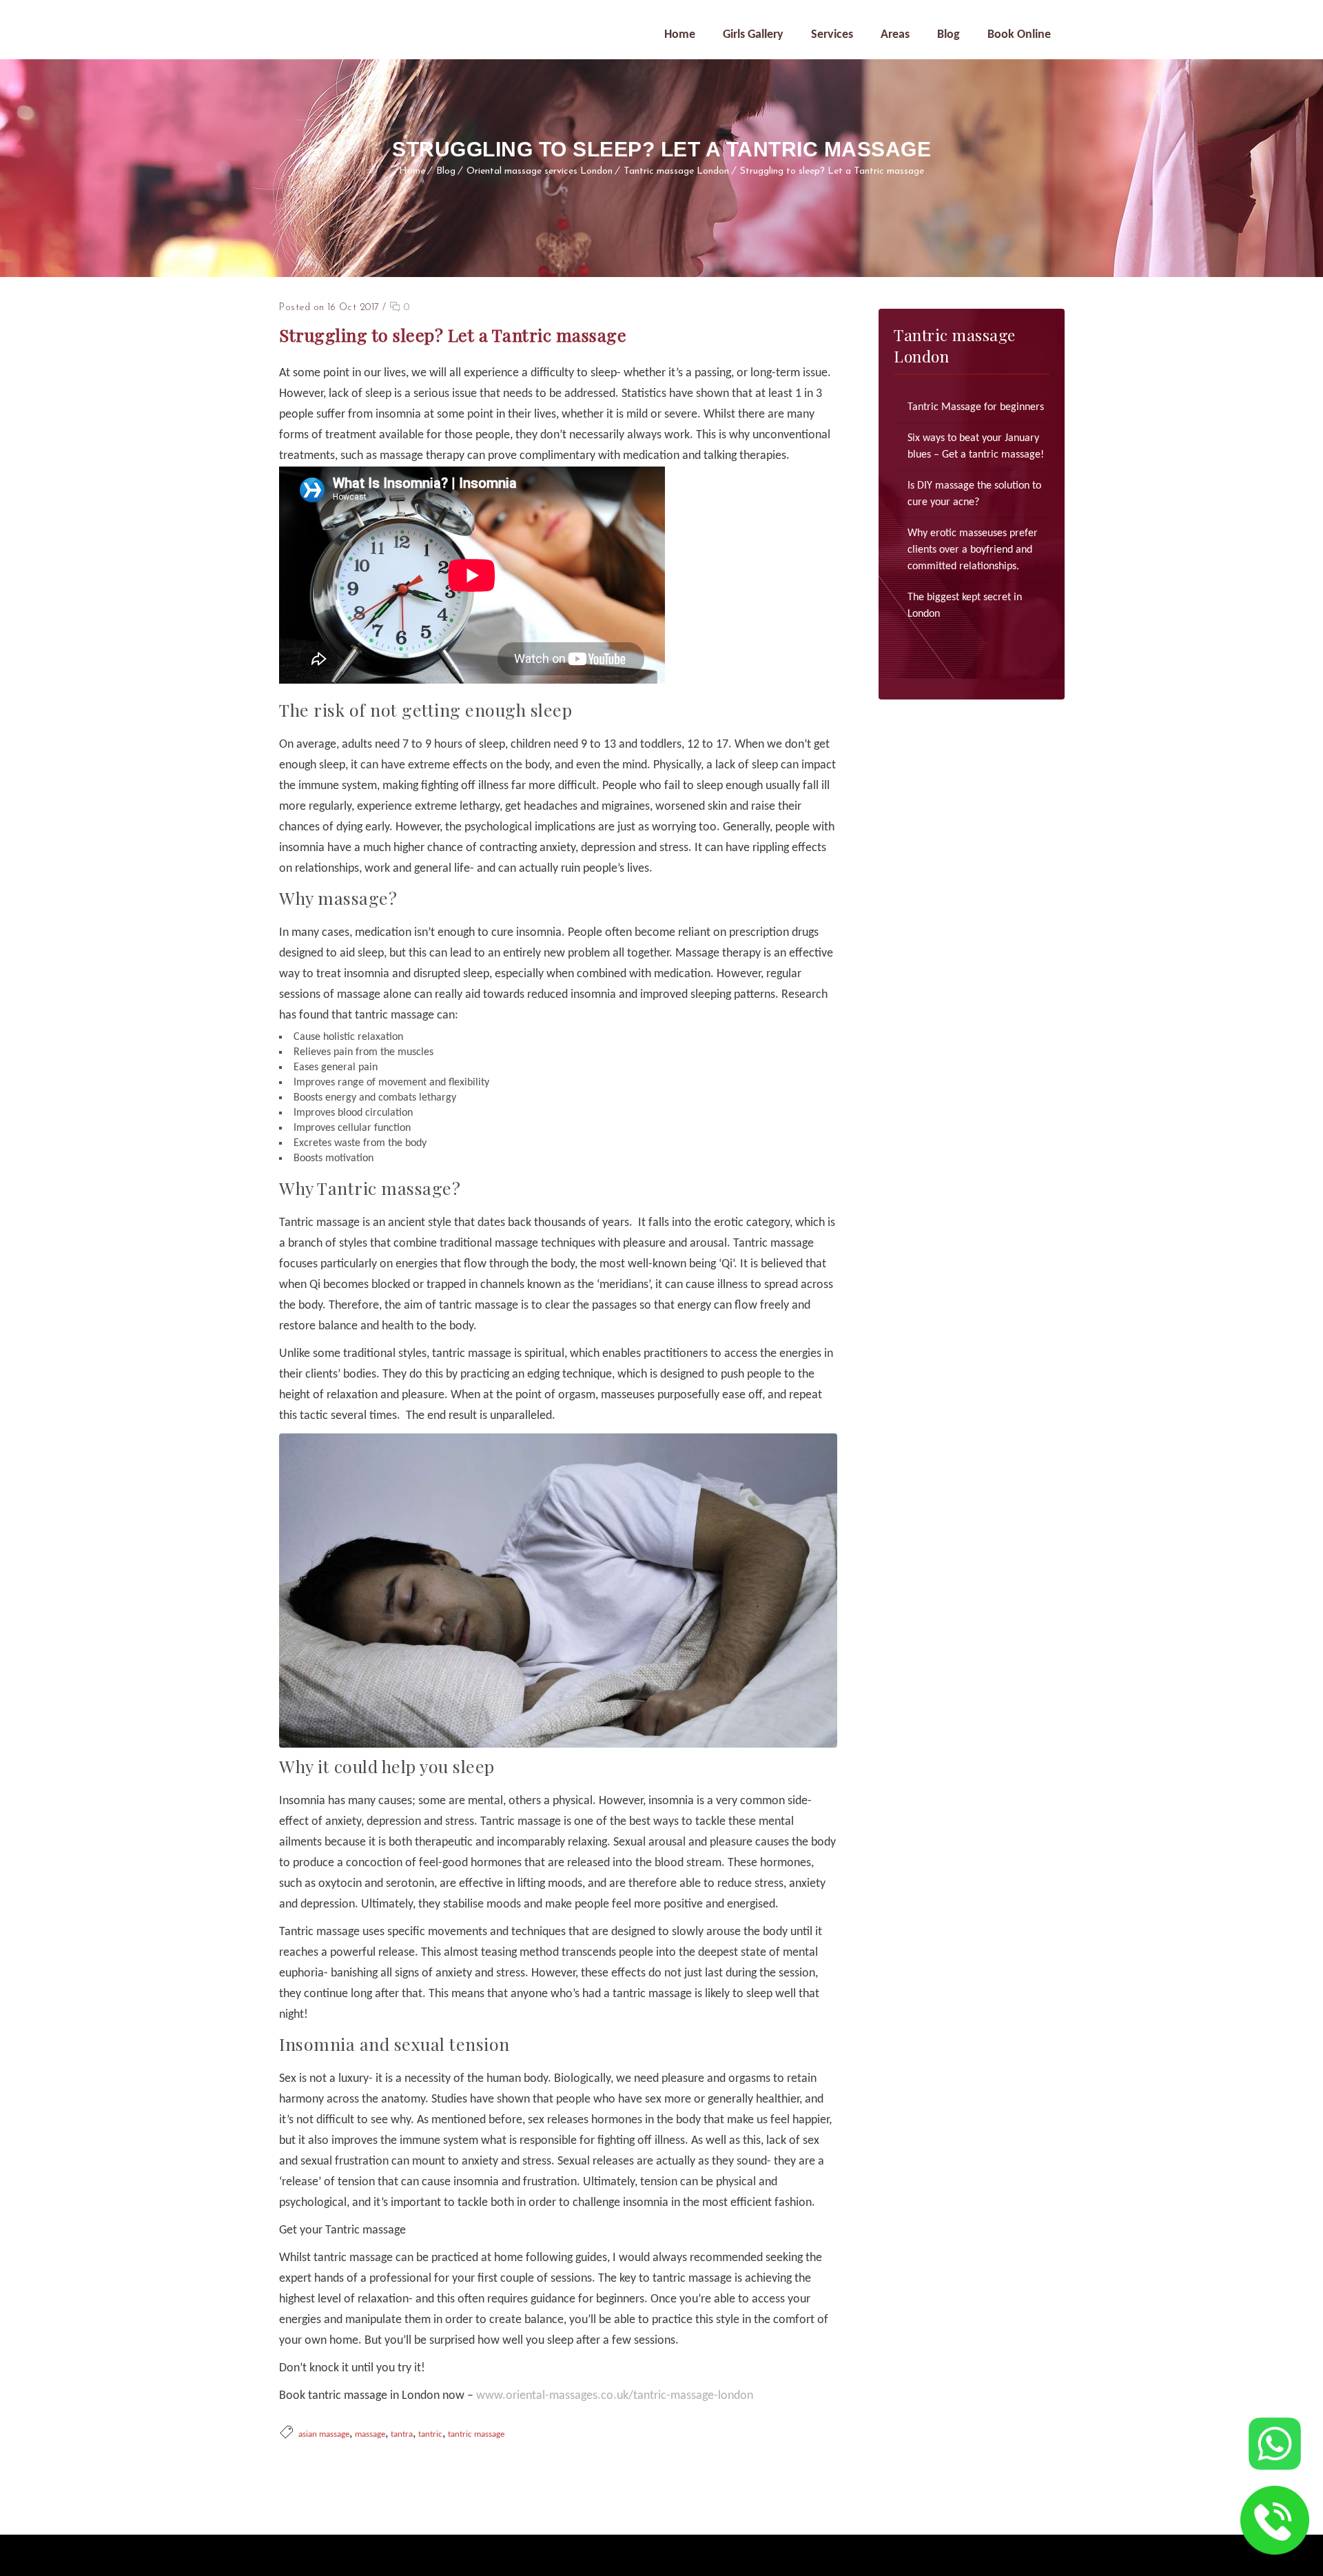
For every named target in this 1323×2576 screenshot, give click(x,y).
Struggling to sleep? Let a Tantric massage (832, 171)
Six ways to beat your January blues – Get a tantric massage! (976, 447)
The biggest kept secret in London (965, 606)
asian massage (324, 2434)
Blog (948, 35)
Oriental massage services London (540, 171)
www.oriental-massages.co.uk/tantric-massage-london (615, 2396)
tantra (402, 2434)
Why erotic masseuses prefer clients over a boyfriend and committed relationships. (973, 550)
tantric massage (476, 2434)
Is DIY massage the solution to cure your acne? (974, 494)
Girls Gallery (753, 35)
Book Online (1019, 35)
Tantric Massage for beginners (976, 407)
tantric (430, 2434)
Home (680, 35)
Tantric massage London (676, 171)
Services (832, 35)
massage (370, 2434)
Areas (895, 35)
